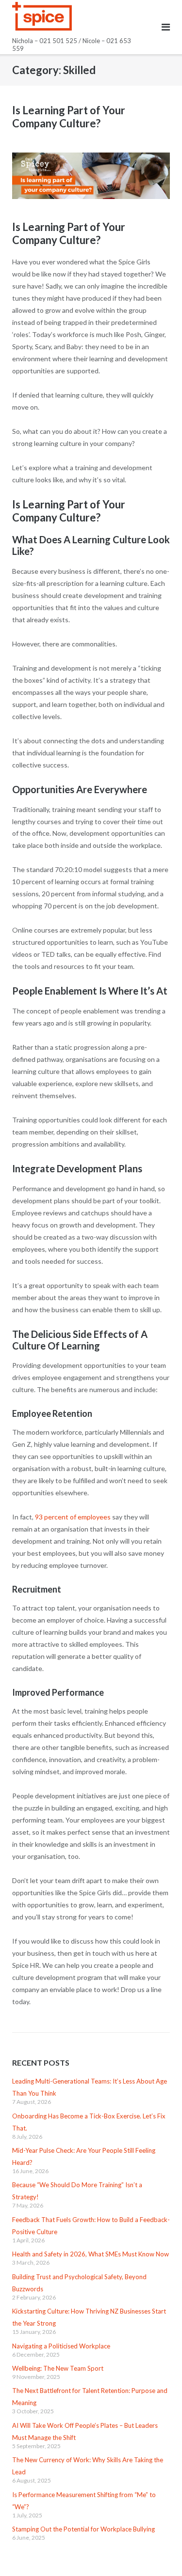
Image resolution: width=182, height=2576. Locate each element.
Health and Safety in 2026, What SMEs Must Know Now (91, 2254)
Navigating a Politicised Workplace (61, 2346)
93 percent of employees (73, 1517)
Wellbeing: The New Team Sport (58, 2368)
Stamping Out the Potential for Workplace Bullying (83, 2529)
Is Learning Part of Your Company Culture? (69, 117)
